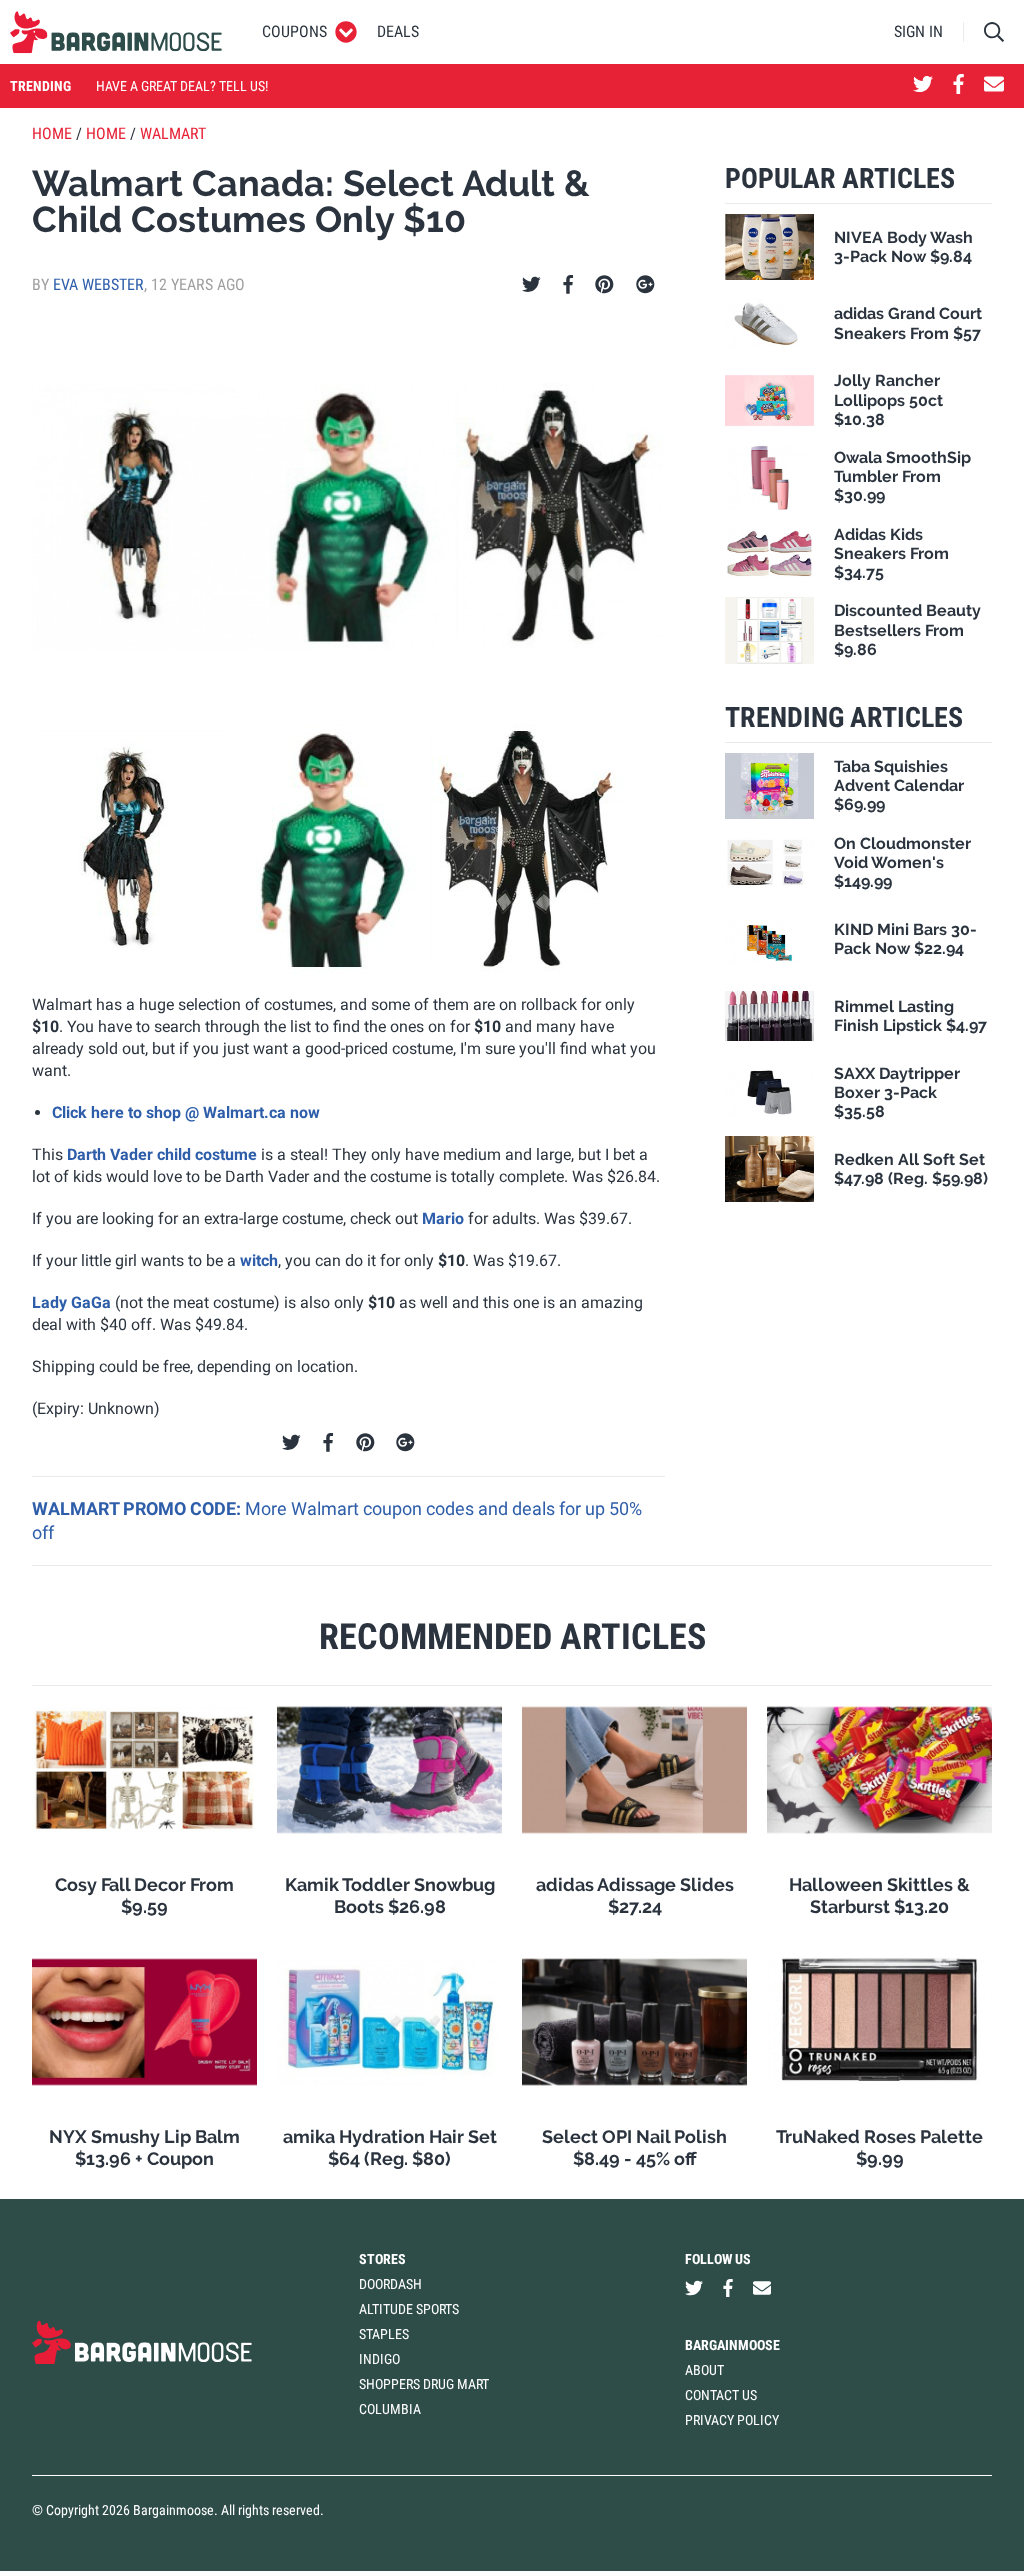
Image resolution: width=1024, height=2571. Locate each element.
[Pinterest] (604, 285)
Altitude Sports (409, 2309)
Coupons (294, 31)
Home (52, 133)
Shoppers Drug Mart (424, 2384)
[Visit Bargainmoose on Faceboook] (958, 86)
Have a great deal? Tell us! (182, 86)
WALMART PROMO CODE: (138, 1508)
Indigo (379, 2359)
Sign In (918, 31)
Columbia (390, 2409)
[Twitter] (531, 285)
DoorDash (390, 2284)
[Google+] (645, 285)
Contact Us (721, 2395)
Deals (398, 31)
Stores (382, 2259)
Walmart (173, 133)
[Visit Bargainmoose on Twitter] (923, 86)
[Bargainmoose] (116, 32)
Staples (384, 2334)
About (704, 2370)
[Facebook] (568, 285)
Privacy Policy (732, 2420)
